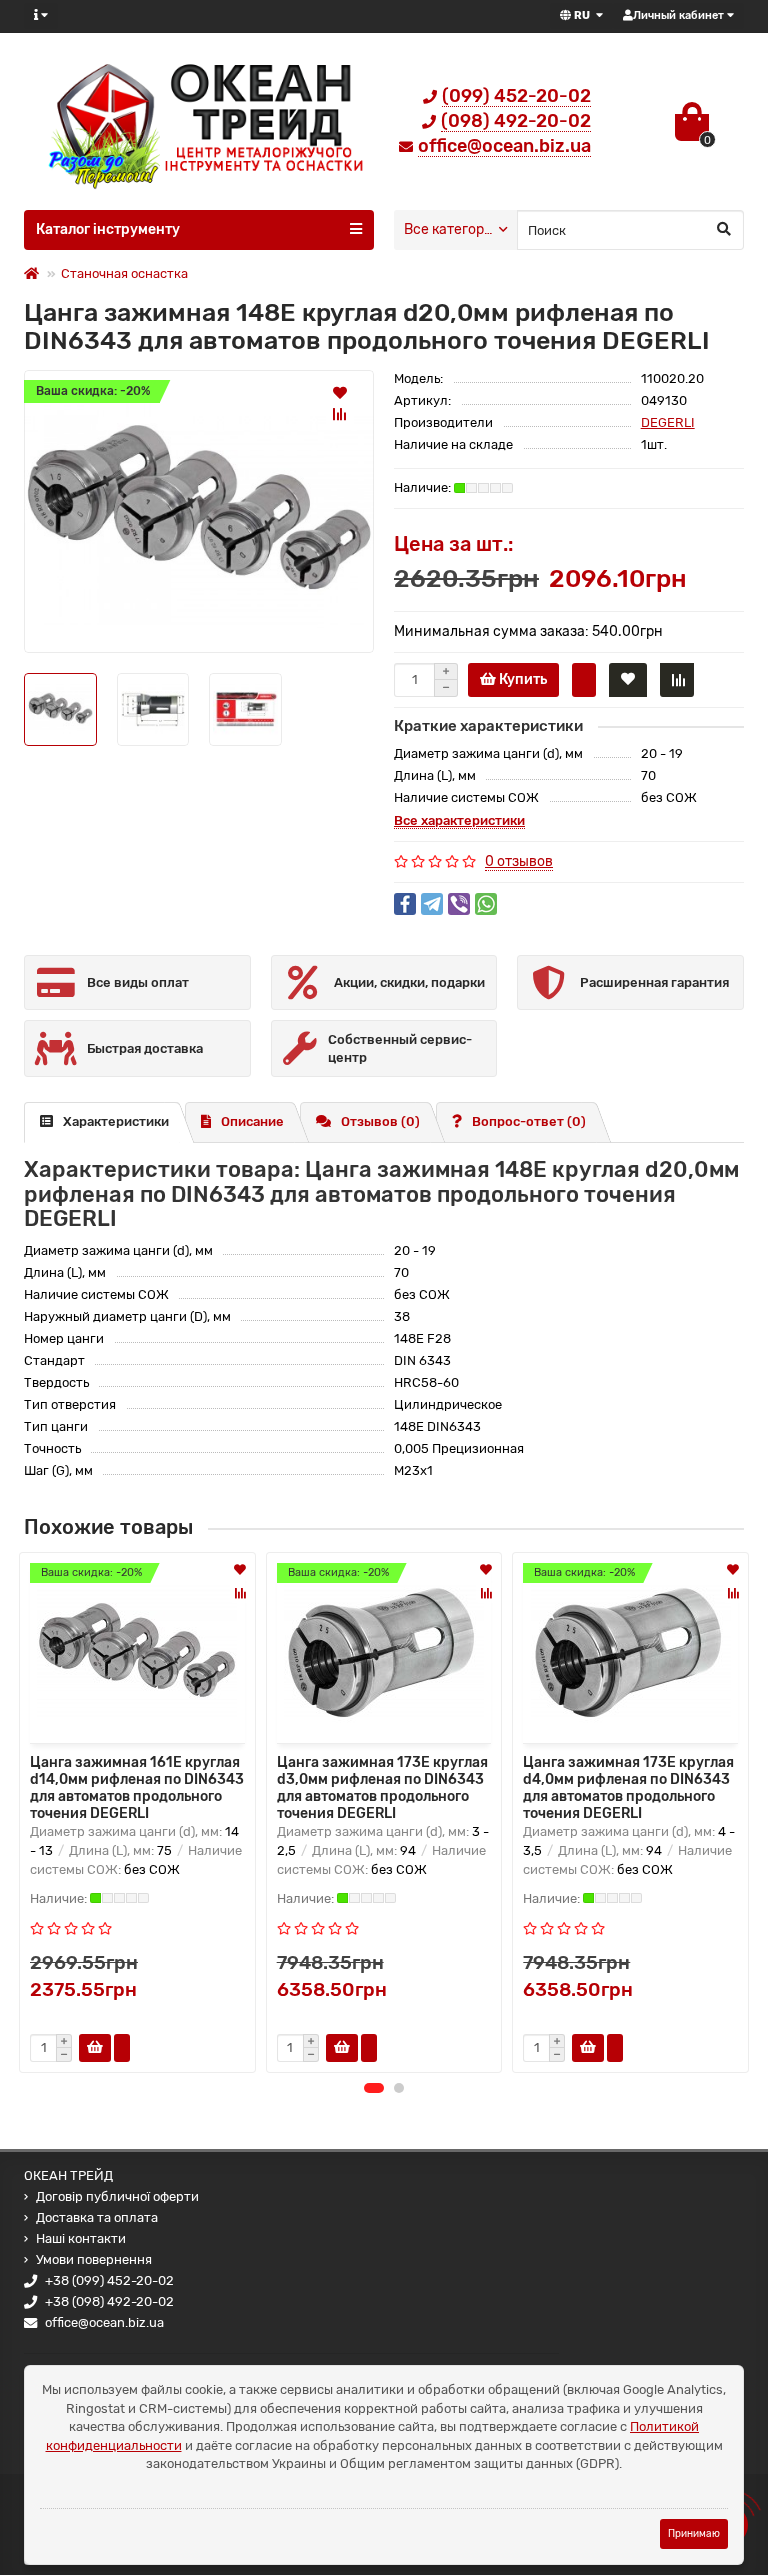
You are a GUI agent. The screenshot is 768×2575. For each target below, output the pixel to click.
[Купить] (95, 2048)
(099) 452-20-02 (516, 96)
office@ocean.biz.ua (504, 146)
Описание (252, 1121)
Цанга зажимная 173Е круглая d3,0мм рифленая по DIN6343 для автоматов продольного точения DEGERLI (382, 1786)
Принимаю (694, 2533)
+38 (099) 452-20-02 (109, 2280)
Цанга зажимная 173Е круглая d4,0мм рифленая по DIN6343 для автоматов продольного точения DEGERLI (628, 1786)
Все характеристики (459, 820)
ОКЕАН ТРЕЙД (68, 2175)
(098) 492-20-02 (516, 121)
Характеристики (116, 1121)
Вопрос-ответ (529, 1121)
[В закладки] (340, 392)
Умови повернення (94, 2259)
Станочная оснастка (124, 273)
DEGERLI (668, 422)
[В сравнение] (340, 414)
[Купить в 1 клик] (584, 680)
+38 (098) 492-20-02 (109, 2301)
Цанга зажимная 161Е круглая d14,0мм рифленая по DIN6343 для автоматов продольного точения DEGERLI (137, 1786)
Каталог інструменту (108, 229)
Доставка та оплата (97, 2217)
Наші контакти (81, 2238)
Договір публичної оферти (117, 2196)
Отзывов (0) (380, 1121)
